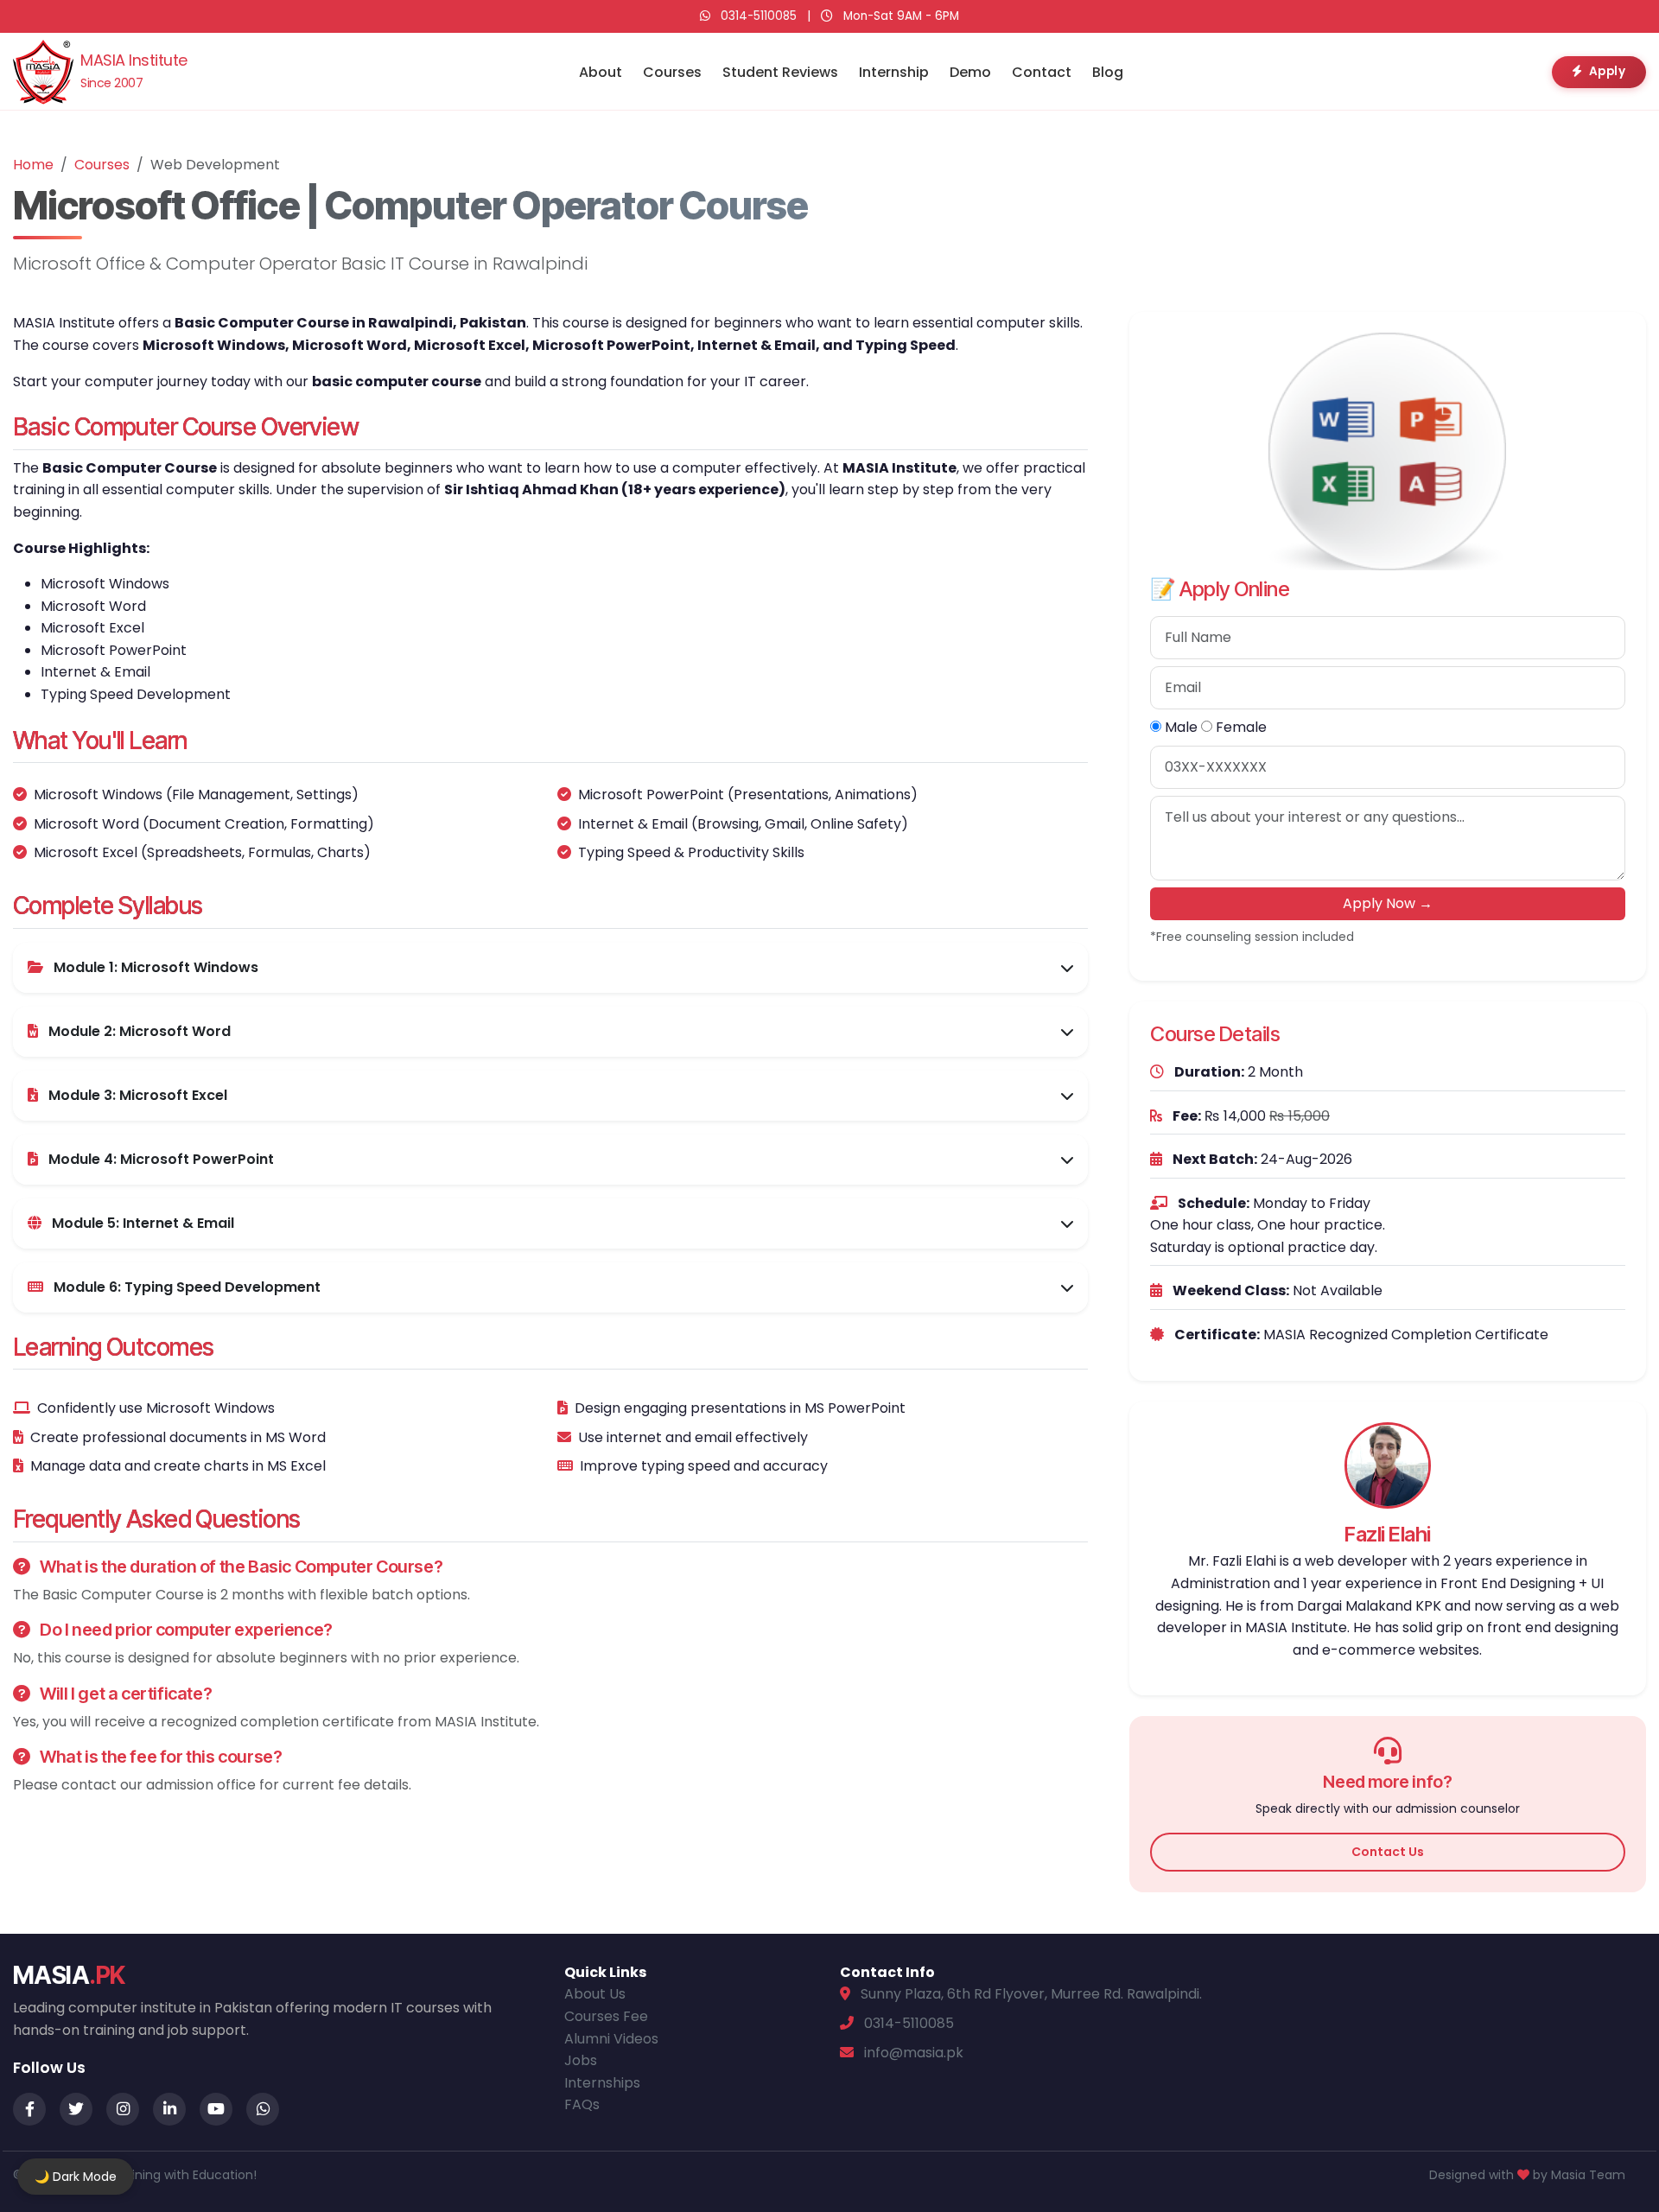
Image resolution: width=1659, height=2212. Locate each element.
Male (1179, 727)
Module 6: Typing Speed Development (185, 1287)
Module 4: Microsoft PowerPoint (159, 1159)
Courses (672, 72)
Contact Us (1388, 1852)
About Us (595, 1994)
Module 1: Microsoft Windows (154, 967)
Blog (1108, 72)
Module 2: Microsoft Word (138, 1031)
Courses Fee (606, 2016)
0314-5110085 (759, 16)
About (601, 72)
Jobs (581, 2060)
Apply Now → (1388, 903)
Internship (894, 72)
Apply (1608, 71)
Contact (1042, 72)
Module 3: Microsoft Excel (136, 1095)
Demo (970, 72)
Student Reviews (780, 72)
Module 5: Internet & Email (141, 1223)
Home (33, 165)
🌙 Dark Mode (76, 2177)
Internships (602, 2083)
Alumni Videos (611, 2039)
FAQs (582, 2104)
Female (1239, 727)
